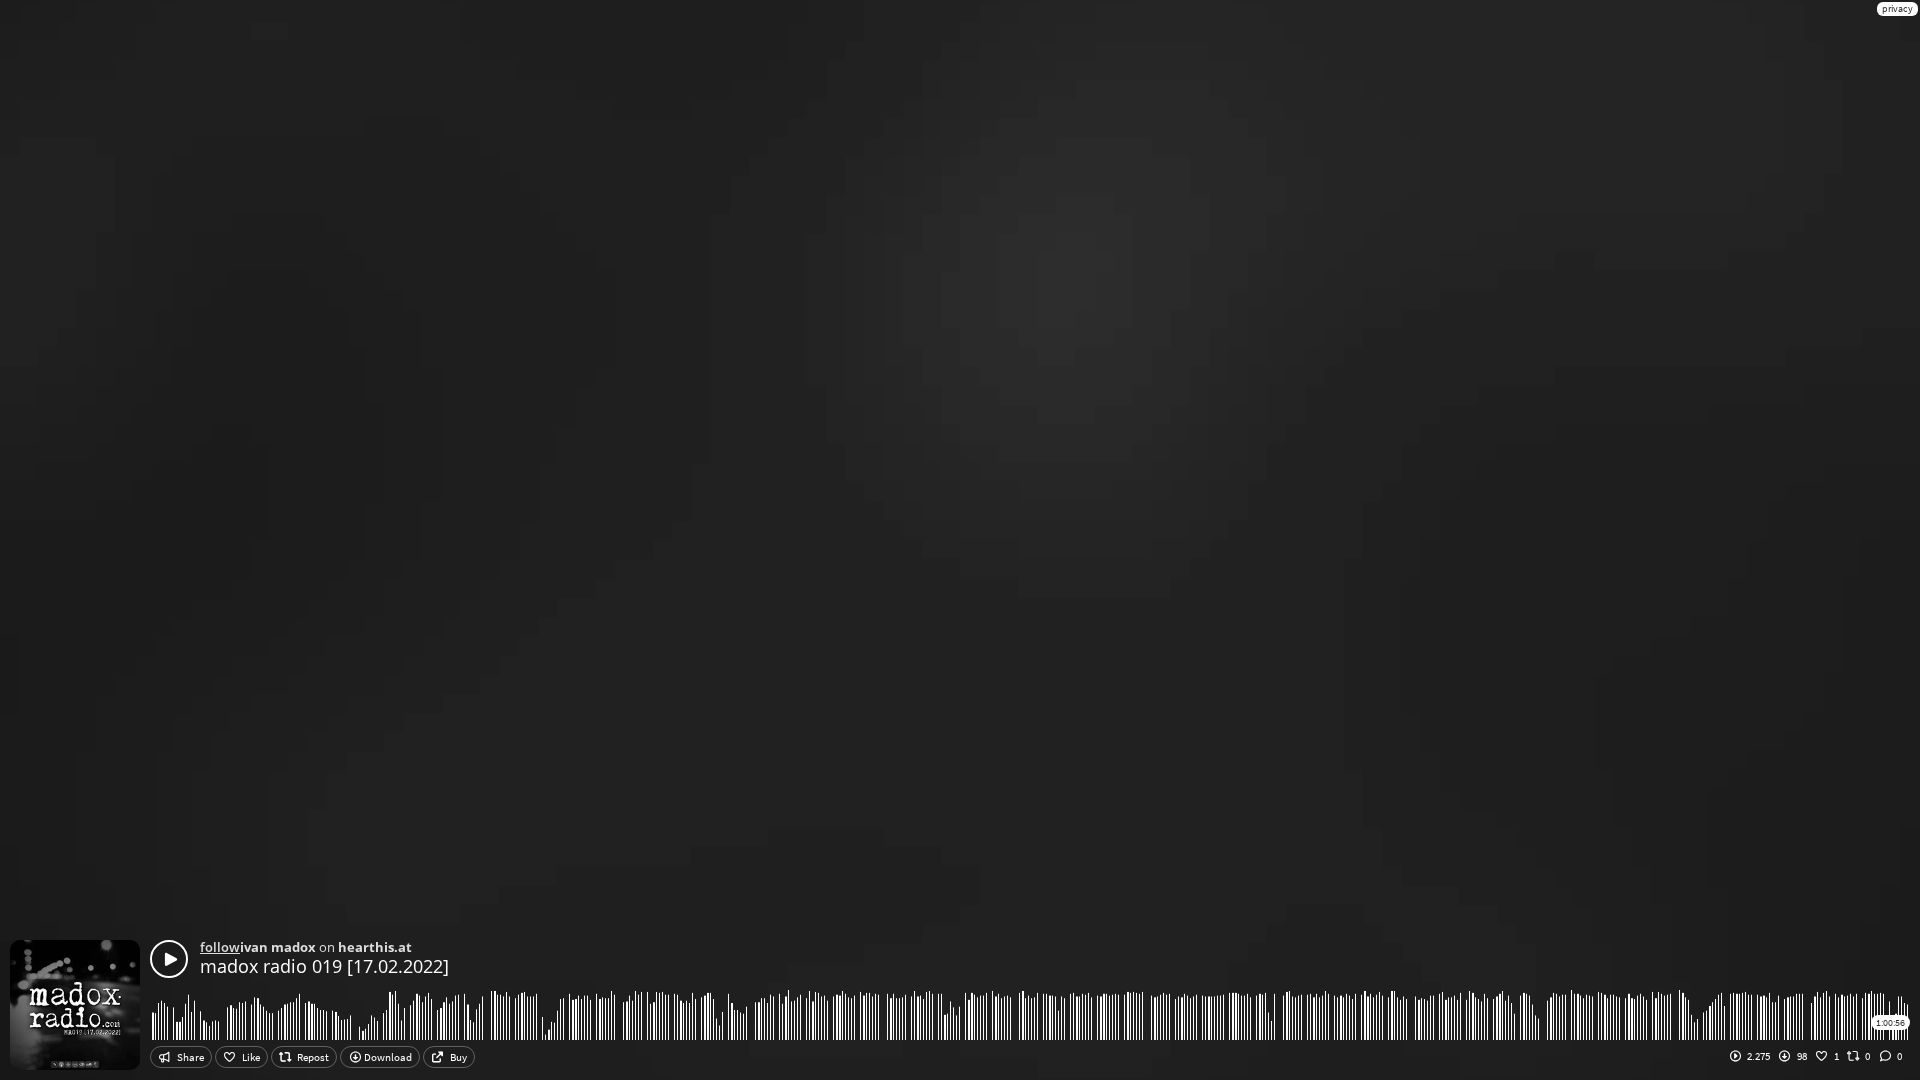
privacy (1897, 8)
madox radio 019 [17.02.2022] (324, 966)
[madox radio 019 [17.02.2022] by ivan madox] (169, 959)
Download (387, 1057)
